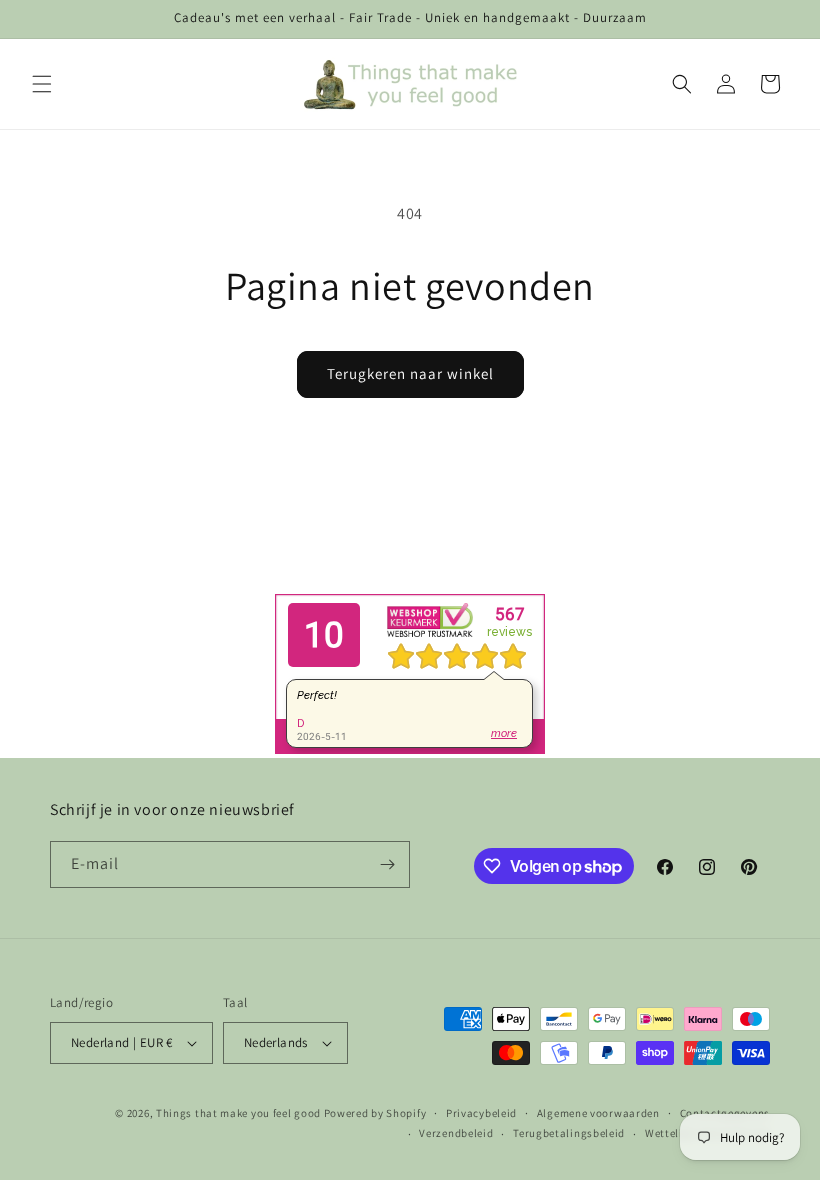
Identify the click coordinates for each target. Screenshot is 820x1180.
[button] (42, 84)
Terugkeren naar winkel (410, 373)
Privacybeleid (481, 1113)
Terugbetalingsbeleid (569, 1133)
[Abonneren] (387, 864)
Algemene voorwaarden (598, 1113)
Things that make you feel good (238, 1113)
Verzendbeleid (456, 1133)
